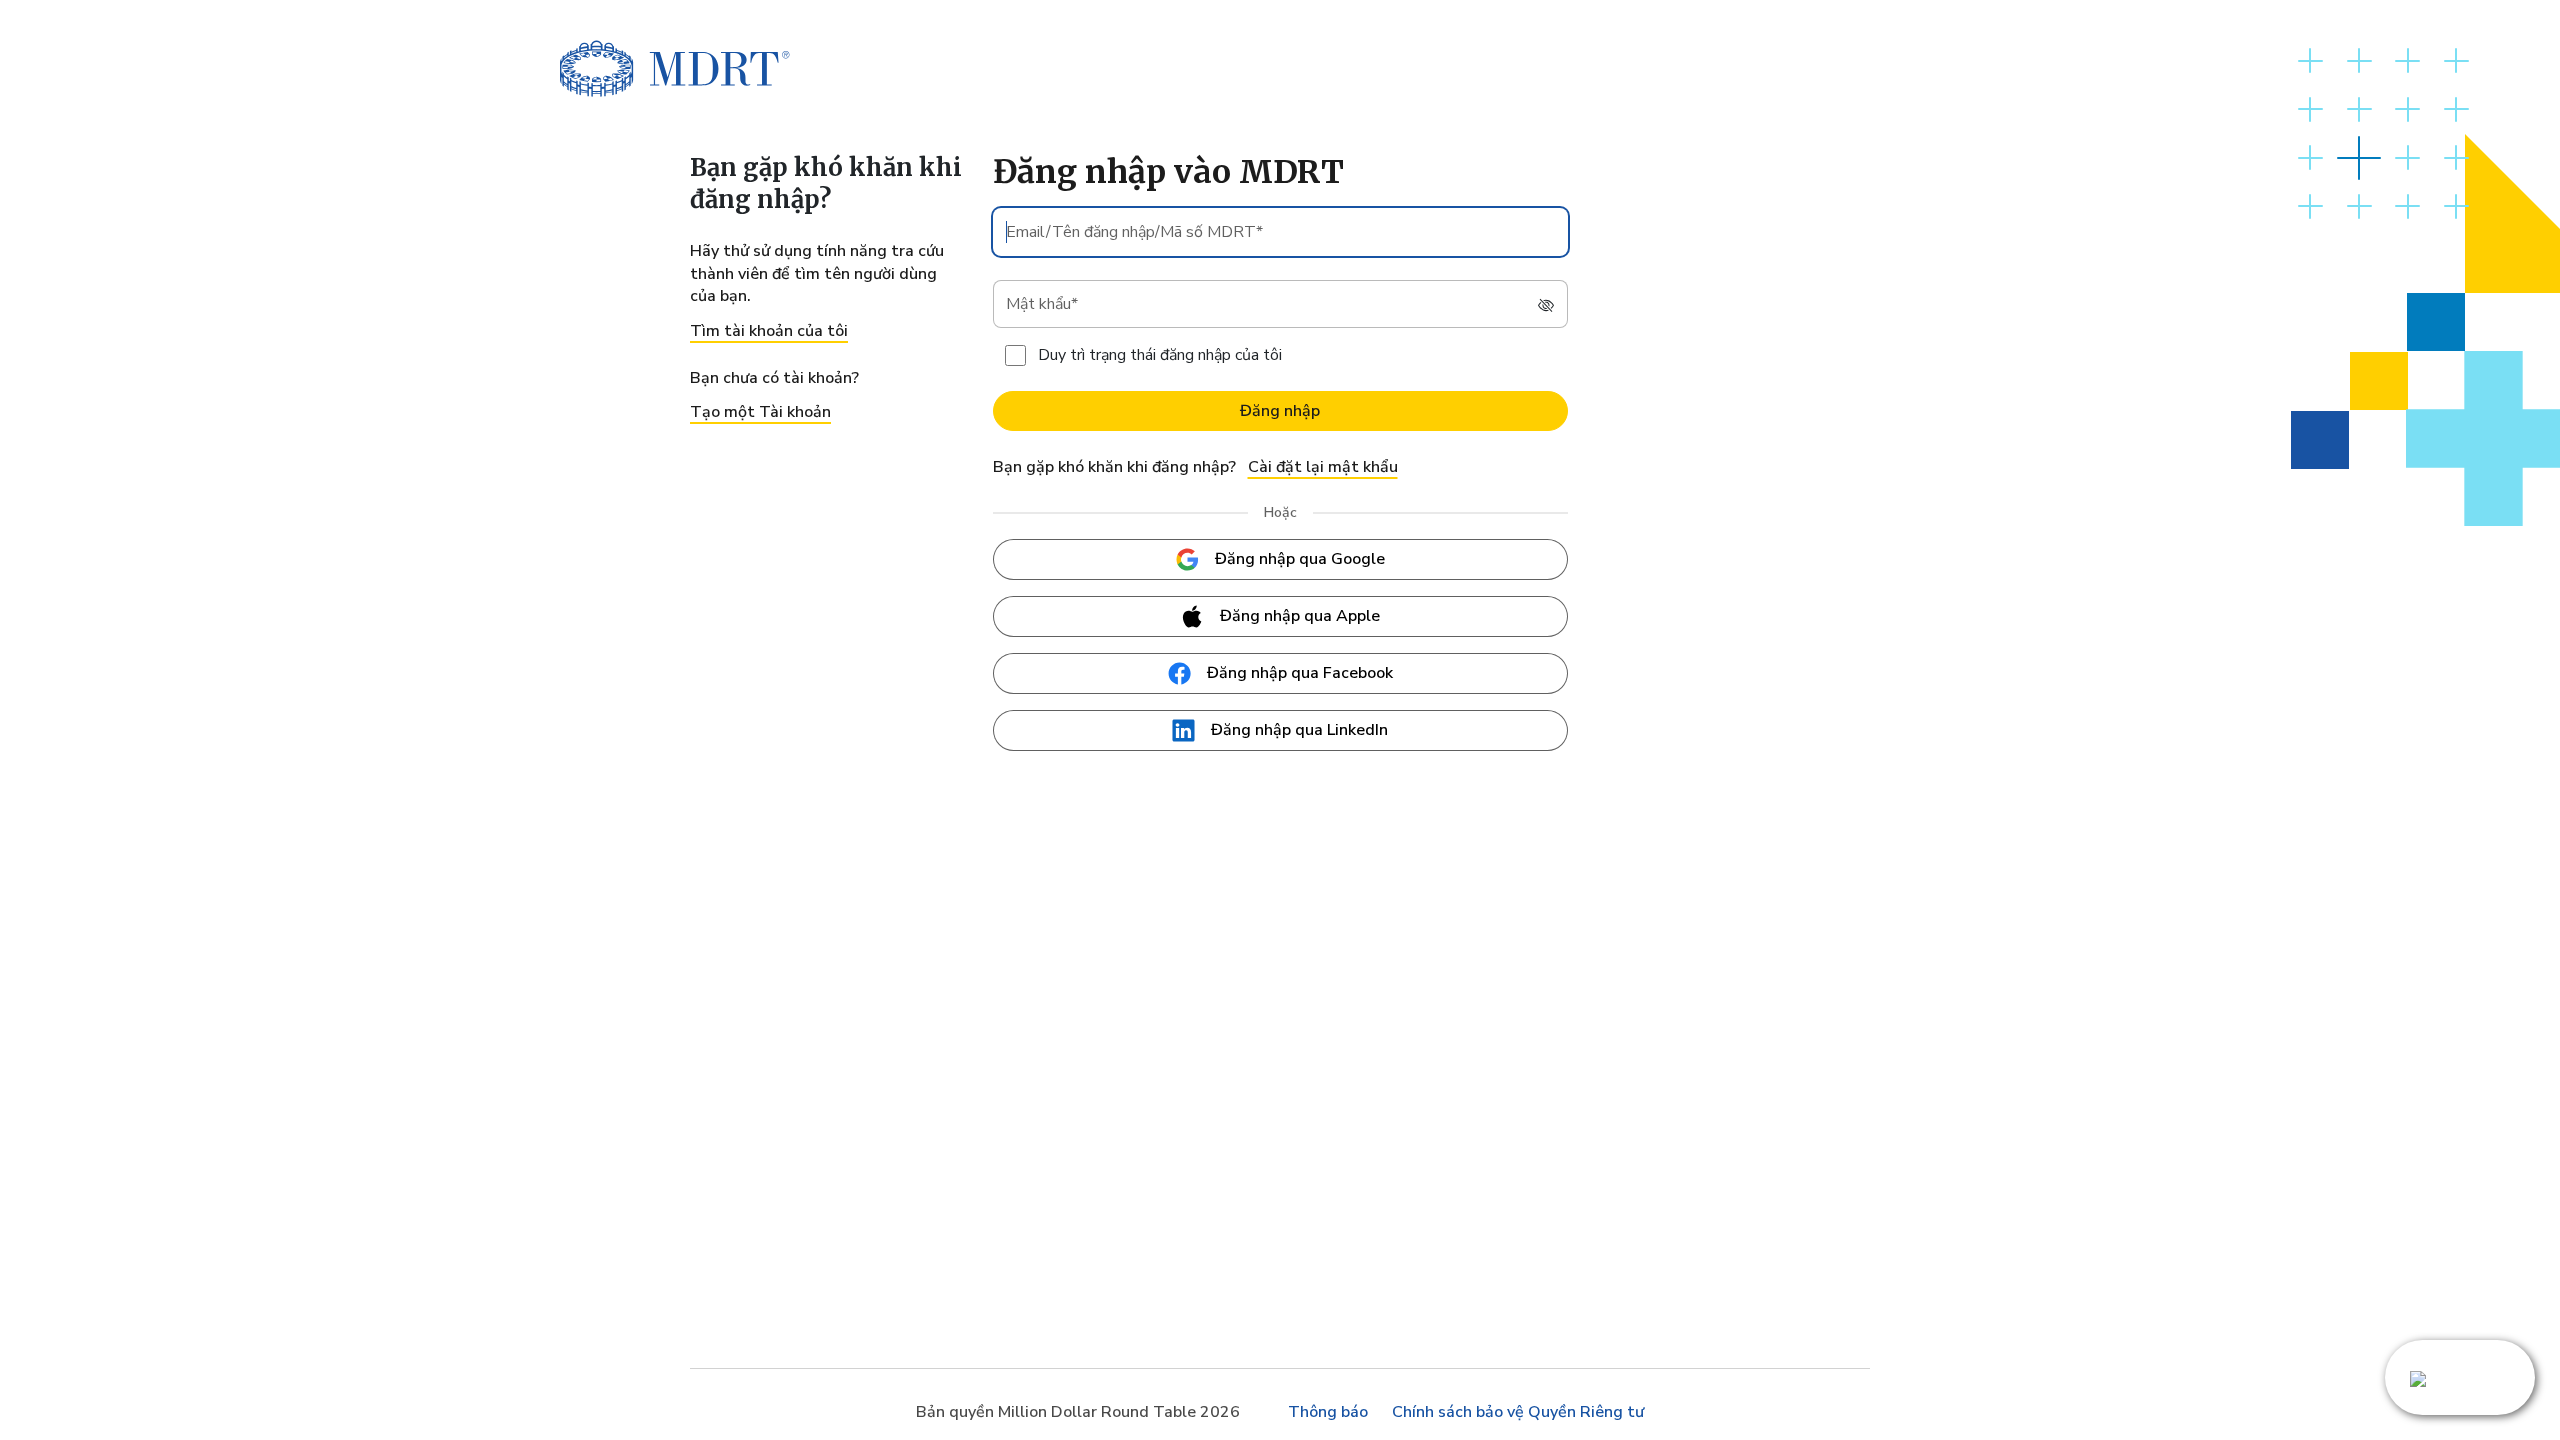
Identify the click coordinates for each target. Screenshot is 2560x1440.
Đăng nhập (1280, 411)
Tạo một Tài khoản (760, 412)
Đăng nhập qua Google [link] (1300, 559)
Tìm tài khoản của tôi (769, 331)
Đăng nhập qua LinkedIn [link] (1299, 730)
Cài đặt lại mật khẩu (1323, 467)
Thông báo (1328, 1412)
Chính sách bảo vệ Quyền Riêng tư (1518, 1412)
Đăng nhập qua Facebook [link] (1300, 673)
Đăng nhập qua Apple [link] (1300, 616)
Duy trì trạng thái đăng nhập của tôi (1160, 355)
